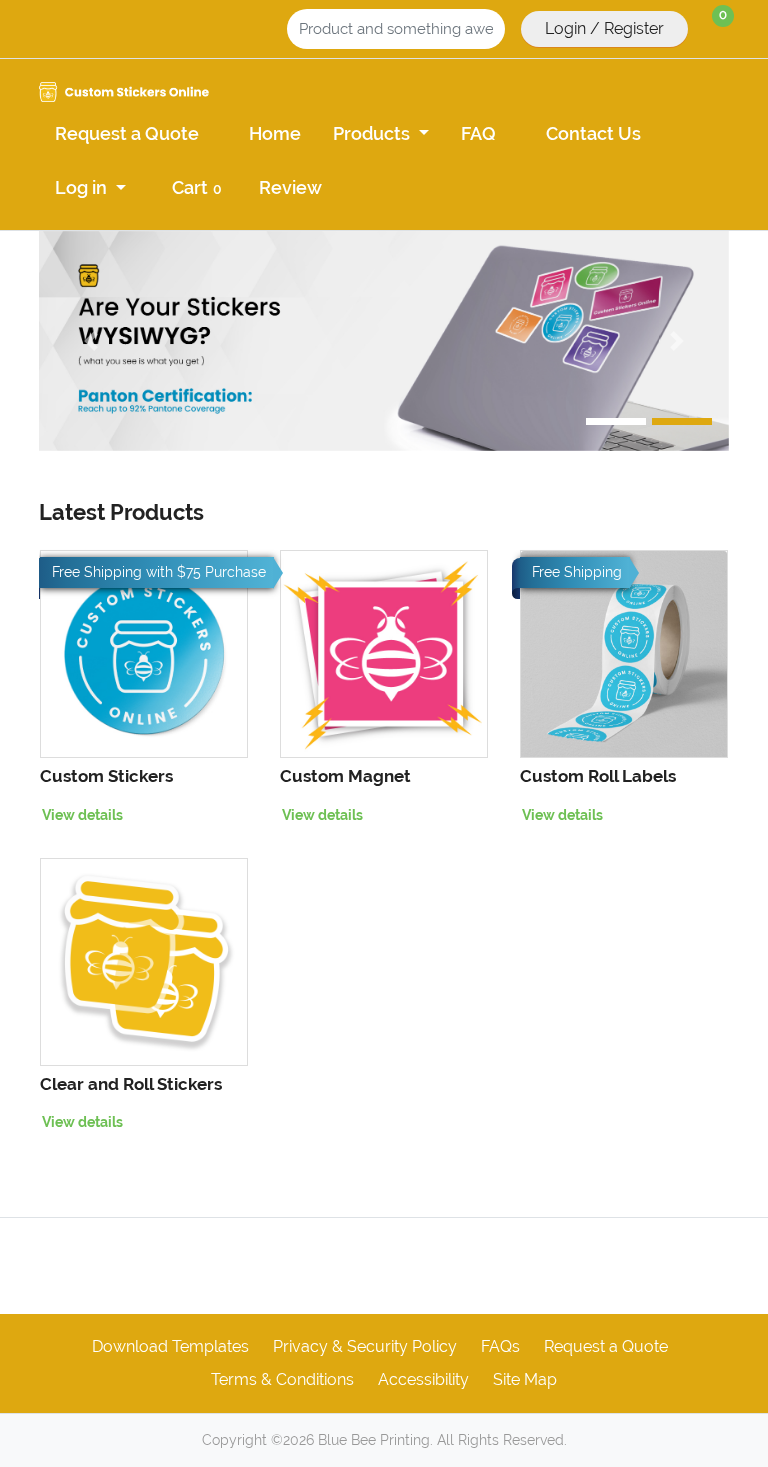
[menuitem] (127, 132)
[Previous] (91, 341)
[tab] (616, 421)
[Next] (678, 341)
